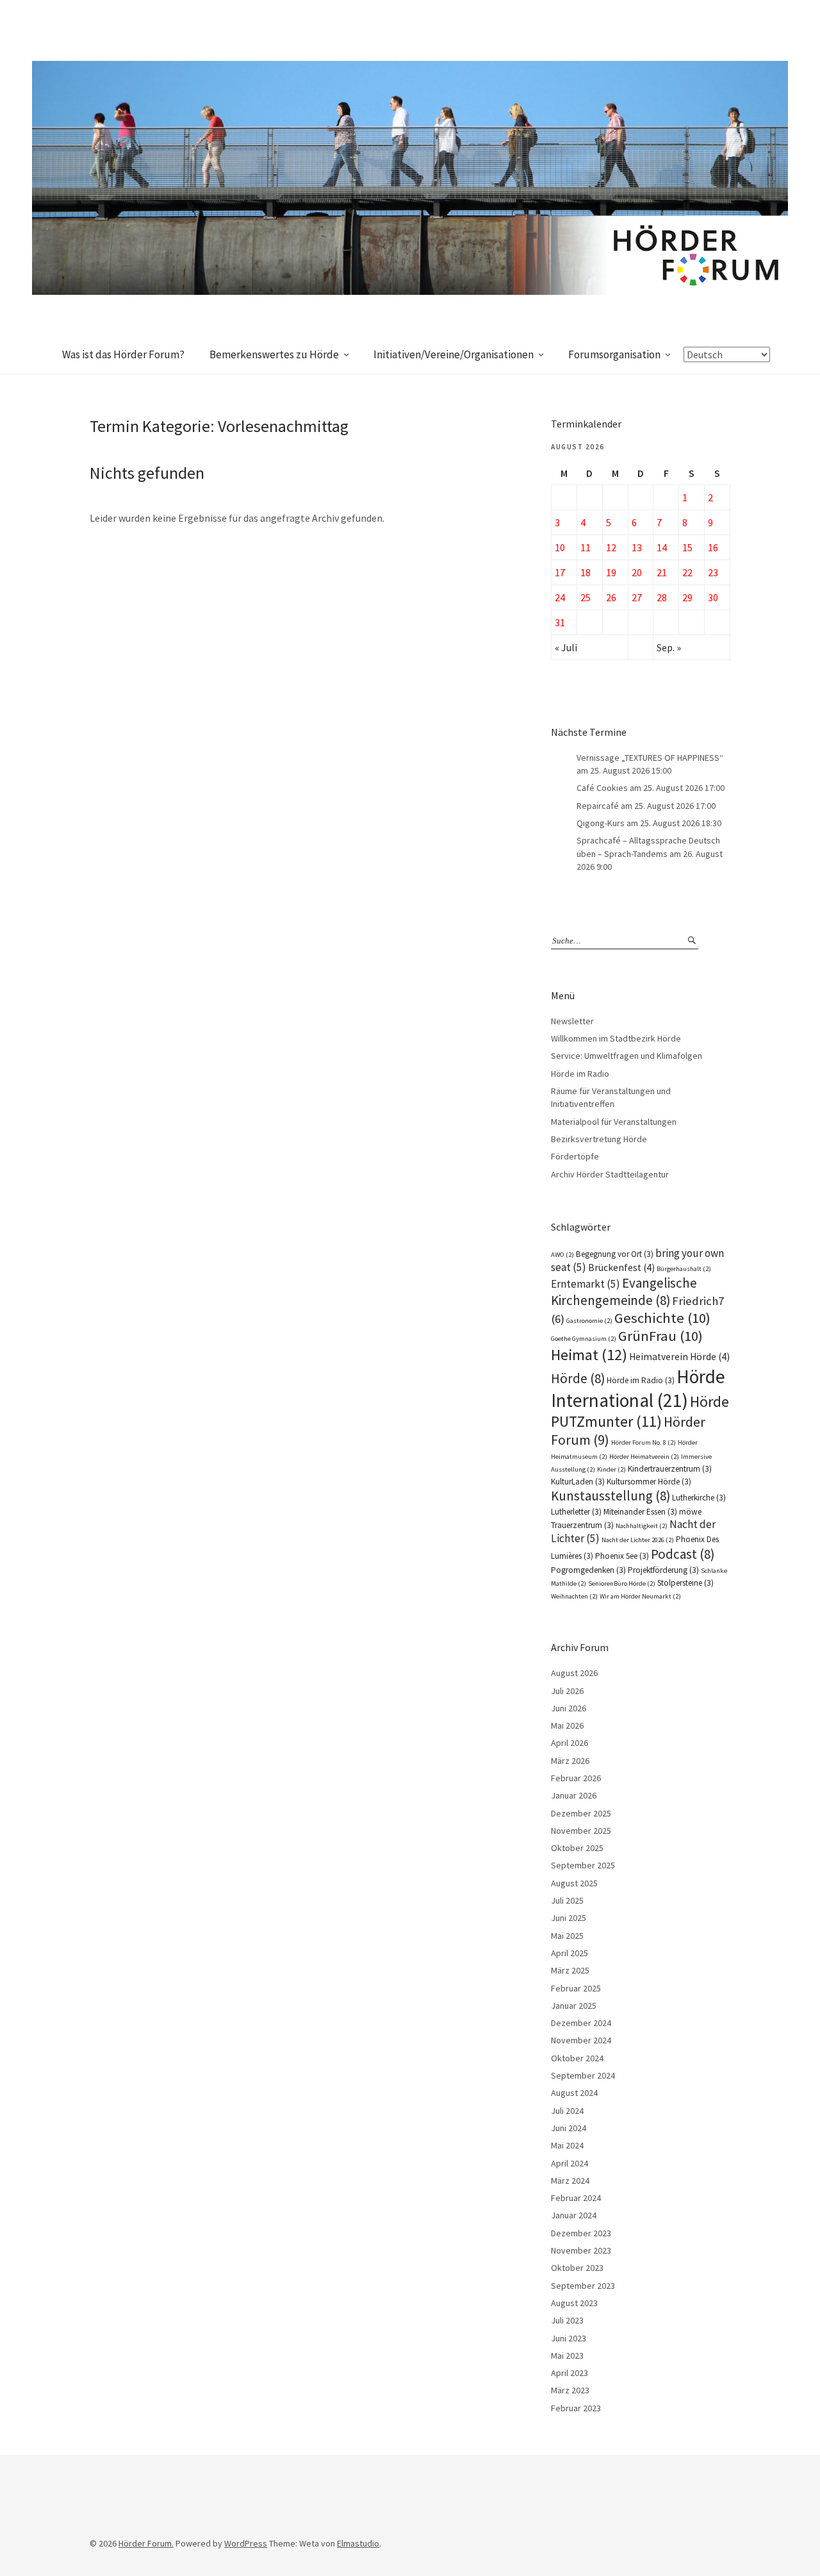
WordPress (246, 2543)
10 (560, 547)
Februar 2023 (576, 2408)
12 (611, 547)
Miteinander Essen (640, 1512)
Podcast (683, 1554)
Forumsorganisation (614, 354)
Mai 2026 (567, 1725)
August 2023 (574, 2303)
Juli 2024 (567, 2111)
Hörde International (638, 1388)
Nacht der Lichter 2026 (638, 1540)
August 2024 (574, 2093)
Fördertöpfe (575, 1156)
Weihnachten (574, 1596)
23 (713, 572)
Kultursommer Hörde (649, 1482)
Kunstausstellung (611, 1496)
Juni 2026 (569, 1708)
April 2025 (570, 1953)
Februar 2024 (576, 2198)
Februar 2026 (576, 1778)
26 (611, 597)
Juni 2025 (569, 1918)
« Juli (566, 647)
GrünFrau (660, 1336)
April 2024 (570, 2163)
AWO (562, 1255)
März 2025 (570, 1970)
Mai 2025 (567, 1936)
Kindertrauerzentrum (670, 1469)
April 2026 (570, 1743)
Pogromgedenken (588, 1570)
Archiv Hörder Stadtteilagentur (610, 1174)
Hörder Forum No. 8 (644, 1442)
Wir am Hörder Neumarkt (640, 1596)
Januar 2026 (574, 1795)
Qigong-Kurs (601, 823)
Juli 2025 (567, 1900)
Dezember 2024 (581, 2023)
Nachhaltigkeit (642, 1526)
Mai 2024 (567, 2145)
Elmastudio (358, 2543)
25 (586, 597)
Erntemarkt (586, 1284)
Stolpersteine (685, 1583)
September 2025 (583, 1865)
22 (687, 572)
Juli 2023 (567, 2320)
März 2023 (570, 2390)
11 (586, 547)
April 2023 (570, 2373)
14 (662, 547)
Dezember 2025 (581, 1813)
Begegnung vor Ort (615, 1254)
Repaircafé (598, 806)
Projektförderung (663, 1570)
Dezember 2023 (581, 2233)
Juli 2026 (567, 1691)
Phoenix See (622, 1556)
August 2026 (574, 1673)
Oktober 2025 (577, 1848)
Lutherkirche (699, 1498)
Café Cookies (602, 788)
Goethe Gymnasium (584, 1339)
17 (560, 572)
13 (637, 547)
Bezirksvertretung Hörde (599, 1139)
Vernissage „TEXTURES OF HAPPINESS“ (650, 758)
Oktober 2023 (577, 2268)
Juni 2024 (569, 2128)
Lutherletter (576, 1512)
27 (637, 597)
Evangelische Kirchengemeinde (624, 1292)
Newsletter (572, 1021)
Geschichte (662, 1318)
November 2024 (581, 2040)
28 (662, 597)
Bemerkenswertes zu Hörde (274, 354)
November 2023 (581, 2250)
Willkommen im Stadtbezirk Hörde (616, 1038)
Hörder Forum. (146, 2543)
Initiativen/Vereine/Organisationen (454, 354)
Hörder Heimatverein (644, 1457)
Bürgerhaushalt (684, 1269)
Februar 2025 (576, 1988)
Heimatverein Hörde (679, 1357)
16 (713, 547)
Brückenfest (621, 1267)
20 (637, 572)
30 (713, 597)
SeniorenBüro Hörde (622, 1583)
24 (560, 597)
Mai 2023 (567, 2356)
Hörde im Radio (580, 1074)
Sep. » (669, 647)
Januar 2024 (574, 2215)
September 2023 (583, 2286)
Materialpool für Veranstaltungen (614, 1122)
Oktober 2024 (577, 2058)
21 (662, 572)
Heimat (589, 1355)
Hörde (578, 1378)
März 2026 (570, 1761)
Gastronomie (589, 1321)
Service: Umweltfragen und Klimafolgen (627, 1056)
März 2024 (570, 2181)
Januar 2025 (574, 2006)
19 (611, 572)
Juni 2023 (569, 2338)
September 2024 (583, 2075)
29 (687, 597)
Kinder (611, 1469)
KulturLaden (578, 1482)
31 (560, 622)
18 (586, 572)
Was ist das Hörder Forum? (123, 354)
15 (687, 547)
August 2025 (574, 1883)
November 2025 (581, 1831)
